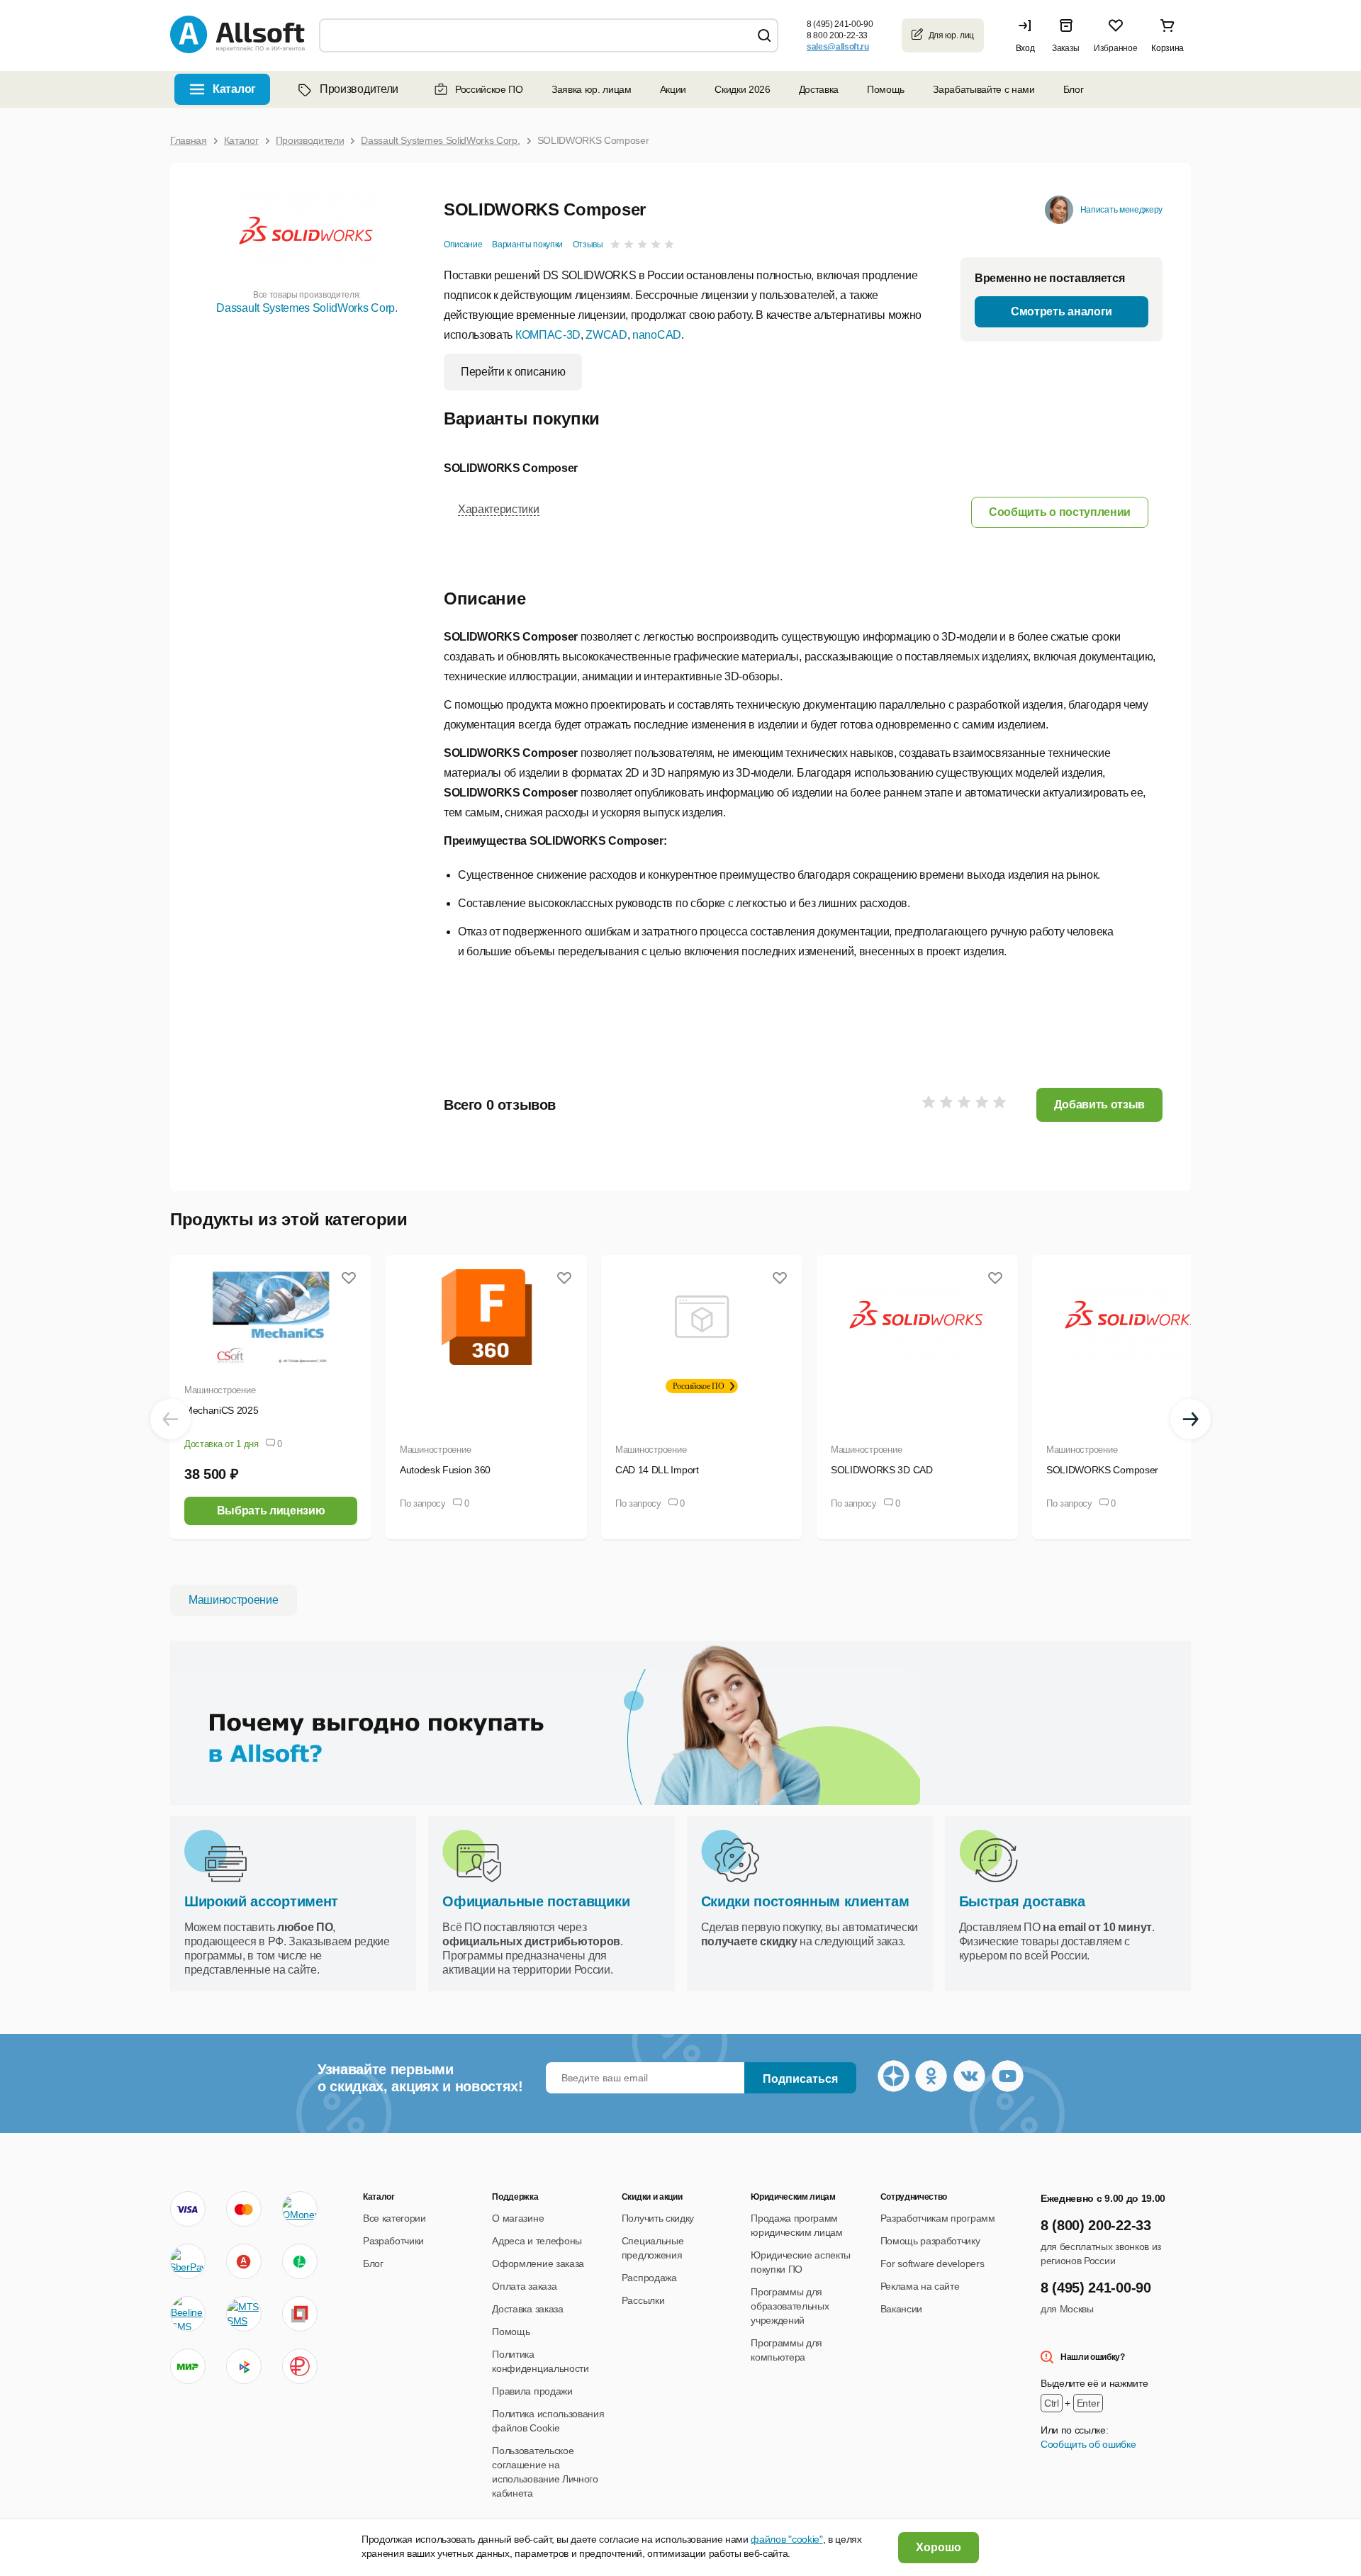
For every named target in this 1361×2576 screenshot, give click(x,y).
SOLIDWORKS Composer (1102, 1470)
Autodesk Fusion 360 (445, 1470)
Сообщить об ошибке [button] (1088, 2444)
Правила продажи (532, 2391)
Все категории (394, 2218)
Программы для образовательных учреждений (790, 2306)
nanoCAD (657, 335)
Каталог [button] (234, 89)
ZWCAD (606, 335)
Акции (673, 89)
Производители (359, 89)
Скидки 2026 (742, 89)
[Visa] (188, 2209)
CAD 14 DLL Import (657, 1470)
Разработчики (393, 2241)
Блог (1074, 89)
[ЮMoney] (299, 2209)
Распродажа (649, 2278)
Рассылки (643, 2300)
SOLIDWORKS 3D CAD (882, 1470)
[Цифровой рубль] (300, 2366)
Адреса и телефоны (537, 2241)
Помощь (886, 89)
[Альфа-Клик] (244, 2261)
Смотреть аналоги (1062, 311)
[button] (1029, 35)
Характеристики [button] (499, 509)
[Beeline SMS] (188, 2314)
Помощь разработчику (930, 2241)
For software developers (932, 2263)
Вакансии (901, 2309)
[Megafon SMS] (300, 2261)
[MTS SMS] (244, 2314)
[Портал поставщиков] (300, 2314)
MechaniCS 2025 (222, 1410)
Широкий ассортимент (261, 1901)
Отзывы (588, 244)
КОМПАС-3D (548, 335)
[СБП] (244, 2366)
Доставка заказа (527, 2309)
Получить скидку (658, 2218)
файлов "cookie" (786, 2539)
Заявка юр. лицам (592, 89)
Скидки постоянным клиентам (805, 1901)
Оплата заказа (524, 2286)
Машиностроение (220, 1390)
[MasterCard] (244, 2209)
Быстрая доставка (1022, 1901)
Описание (463, 244)
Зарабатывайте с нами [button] (984, 89)
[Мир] (188, 2366)
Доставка (819, 89)
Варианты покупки (527, 244)
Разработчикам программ (938, 2218)
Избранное (1115, 48)
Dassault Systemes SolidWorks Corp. (307, 308)
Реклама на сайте (920, 2286)
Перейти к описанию (513, 372)
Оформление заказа (538, 2263)
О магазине (518, 2218)
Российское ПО (489, 89)
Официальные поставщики (536, 1901)
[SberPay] (188, 2261)
